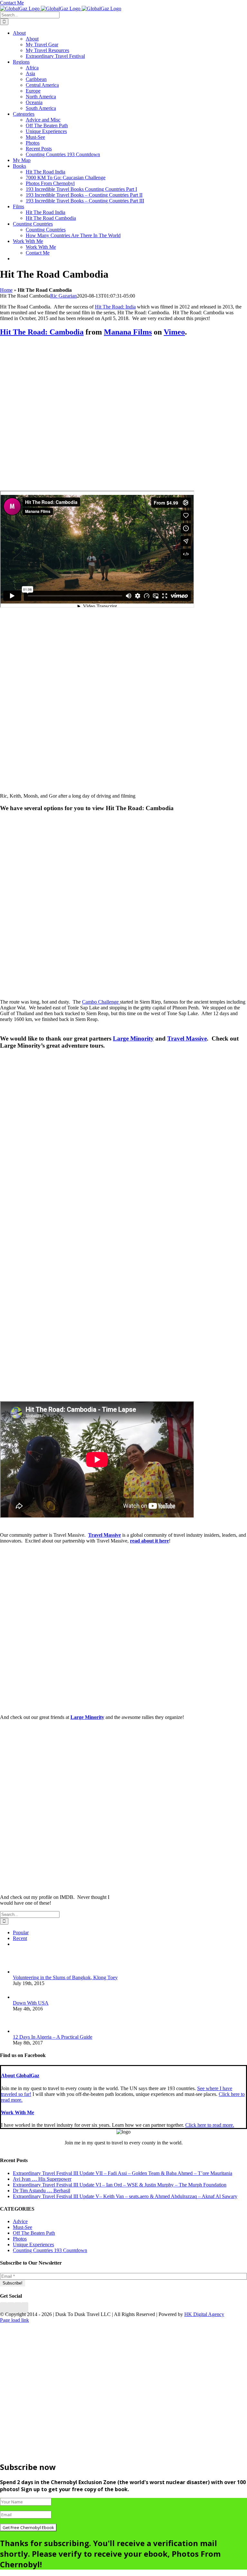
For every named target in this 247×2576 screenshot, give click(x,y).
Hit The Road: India (115, 307)
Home (6, 290)
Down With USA (31, 2003)
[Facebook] (4, 2308)
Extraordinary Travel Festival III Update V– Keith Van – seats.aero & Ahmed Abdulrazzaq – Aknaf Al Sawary (125, 2196)
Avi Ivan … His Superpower (42, 2179)
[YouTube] (18, 2308)
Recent (20, 1938)
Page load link (14, 2320)
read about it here (149, 1541)
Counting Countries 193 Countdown (50, 2250)
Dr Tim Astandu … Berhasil (41, 2191)
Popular (21, 1932)
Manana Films (128, 332)
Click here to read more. (210, 2125)
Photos (20, 2239)
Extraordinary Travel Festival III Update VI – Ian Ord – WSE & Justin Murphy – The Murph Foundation (120, 2185)
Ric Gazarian (64, 296)
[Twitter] (11, 2308)
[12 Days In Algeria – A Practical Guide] (23, 2031)
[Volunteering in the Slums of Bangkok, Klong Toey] (23, 1972)
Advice (20, 2221)
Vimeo (174, 332)
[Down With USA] (23, 1997)
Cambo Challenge (101, 1002)
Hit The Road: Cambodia (42, 332)
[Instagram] (25, 2308)
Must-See (23, 2227)
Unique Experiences (33, 2245)
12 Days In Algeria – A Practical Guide (53, 2037)
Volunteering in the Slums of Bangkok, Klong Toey (65, 1977)
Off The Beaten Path (34, 2233)
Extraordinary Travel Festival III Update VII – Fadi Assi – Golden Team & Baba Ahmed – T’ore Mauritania (123, 2173)
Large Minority (133, 1038)
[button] (20, 2075)
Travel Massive (187, 1038)
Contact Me (12, 3)
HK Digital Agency (204, 2314)
